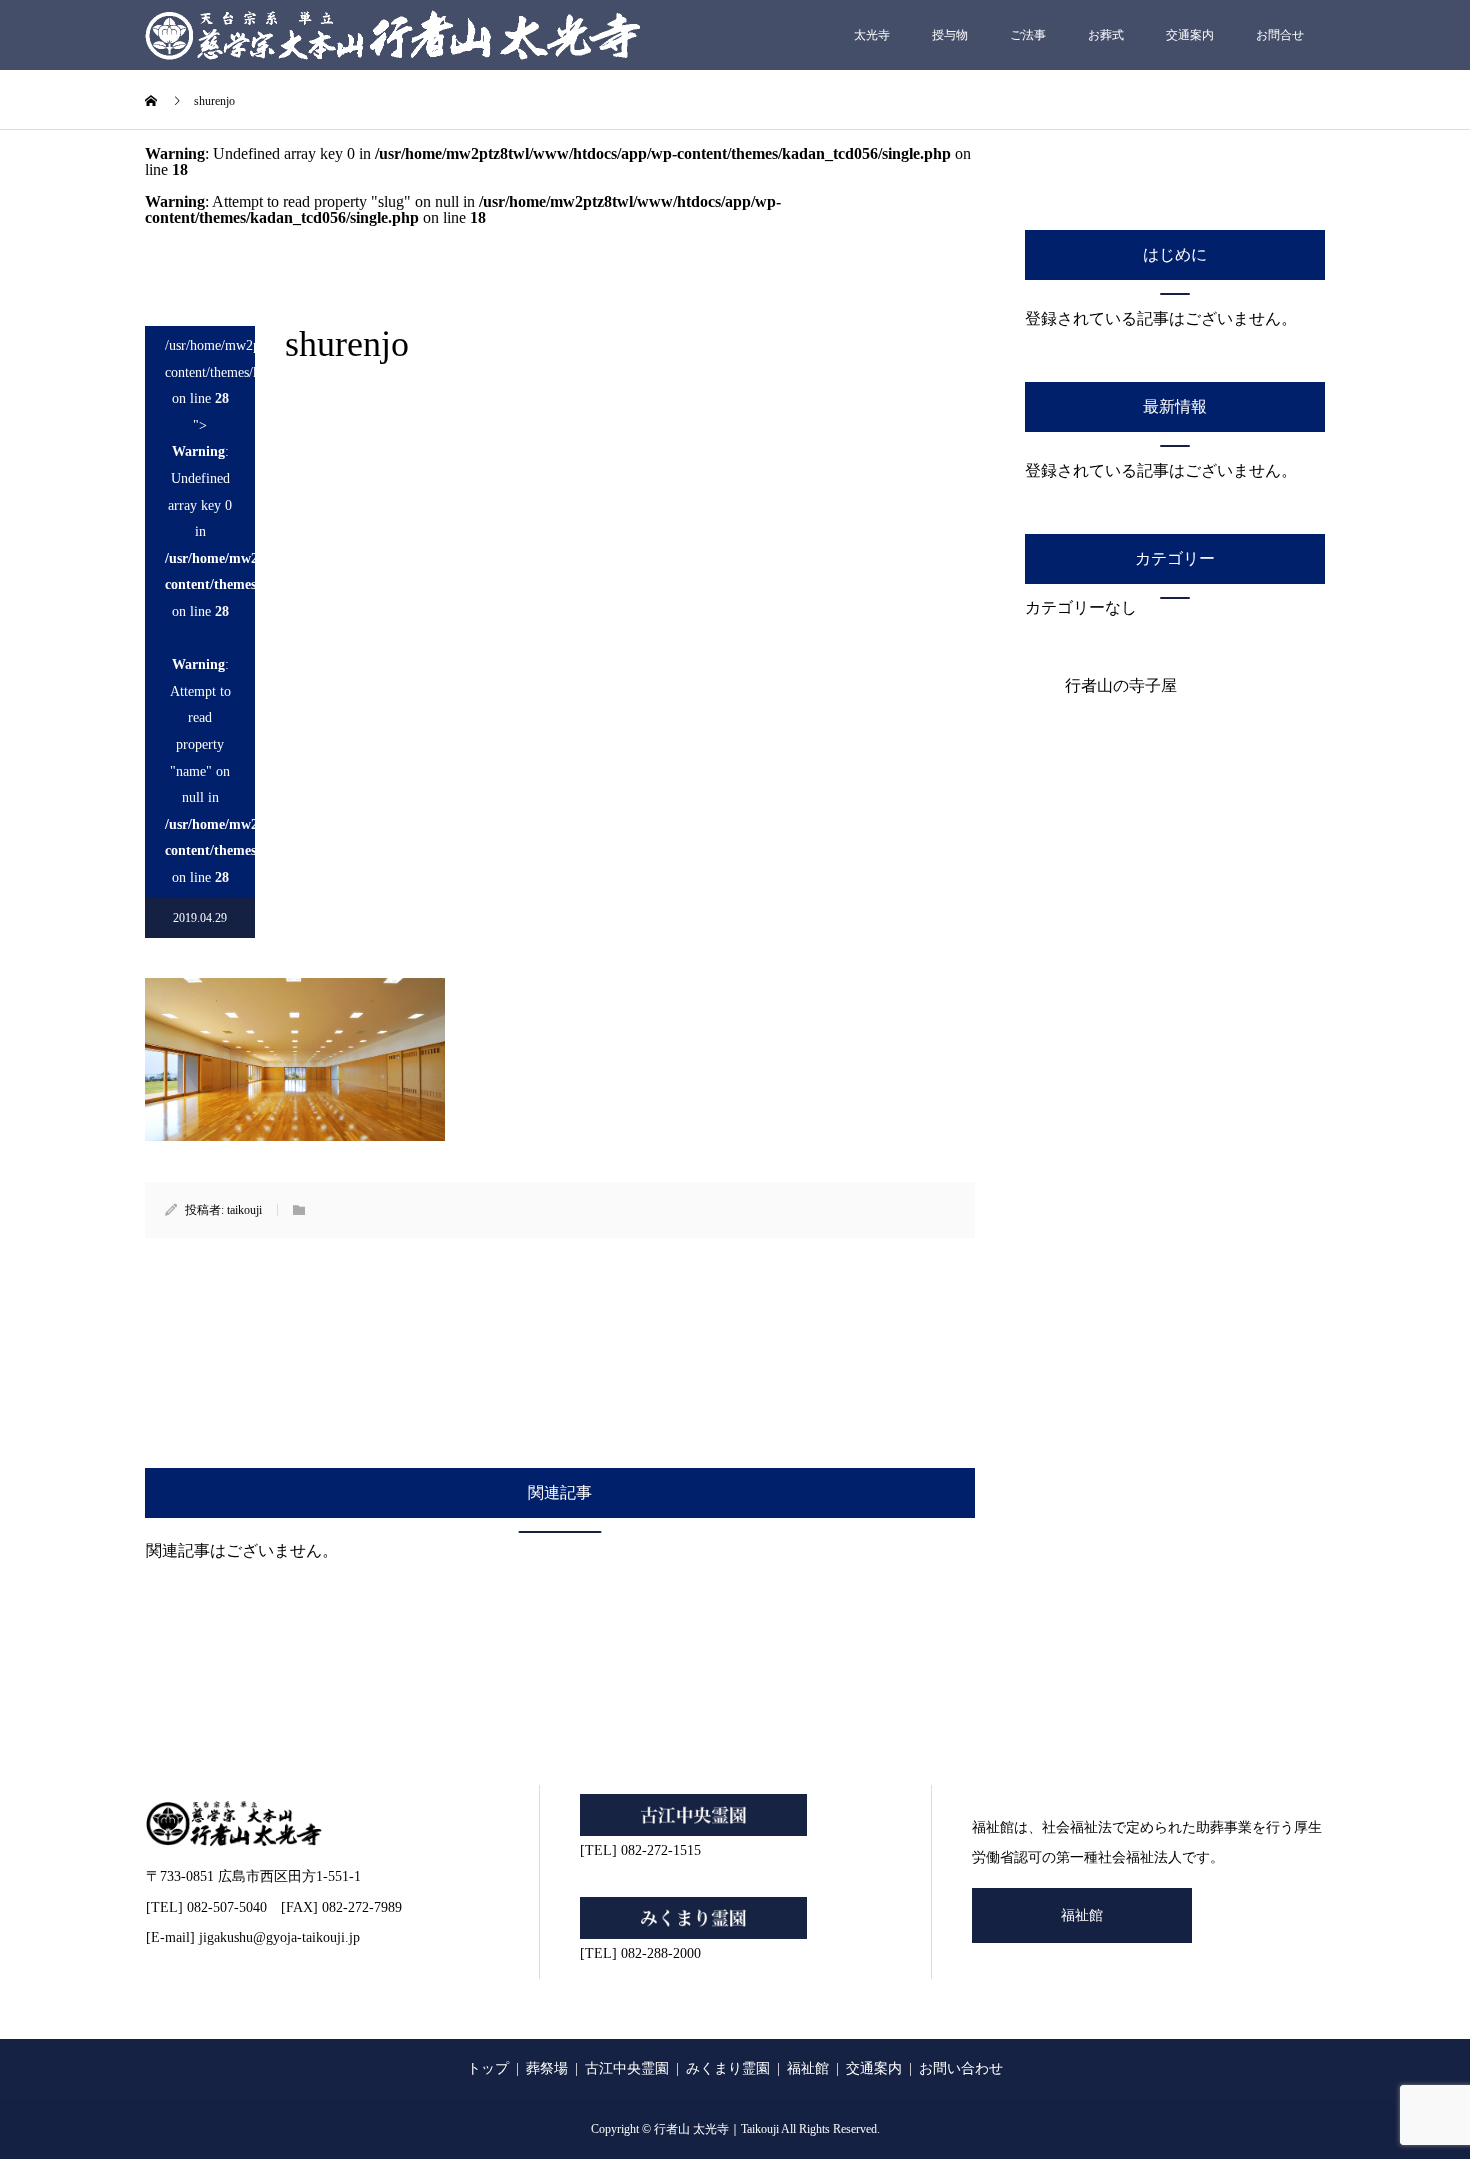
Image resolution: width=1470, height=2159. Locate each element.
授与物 (950, 35)
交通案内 (1190, 35)
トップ (488, 2068)
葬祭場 (547, 2068)
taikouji (244, 1210)
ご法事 (1028, 35)
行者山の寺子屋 (1121, 685)
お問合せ (1280, 35)
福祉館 (1082, 1915)
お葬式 (1106, 35)
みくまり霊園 (728, 2068)
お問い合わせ (961, 2068)
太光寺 (872, 35)
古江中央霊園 (627, 2068)
